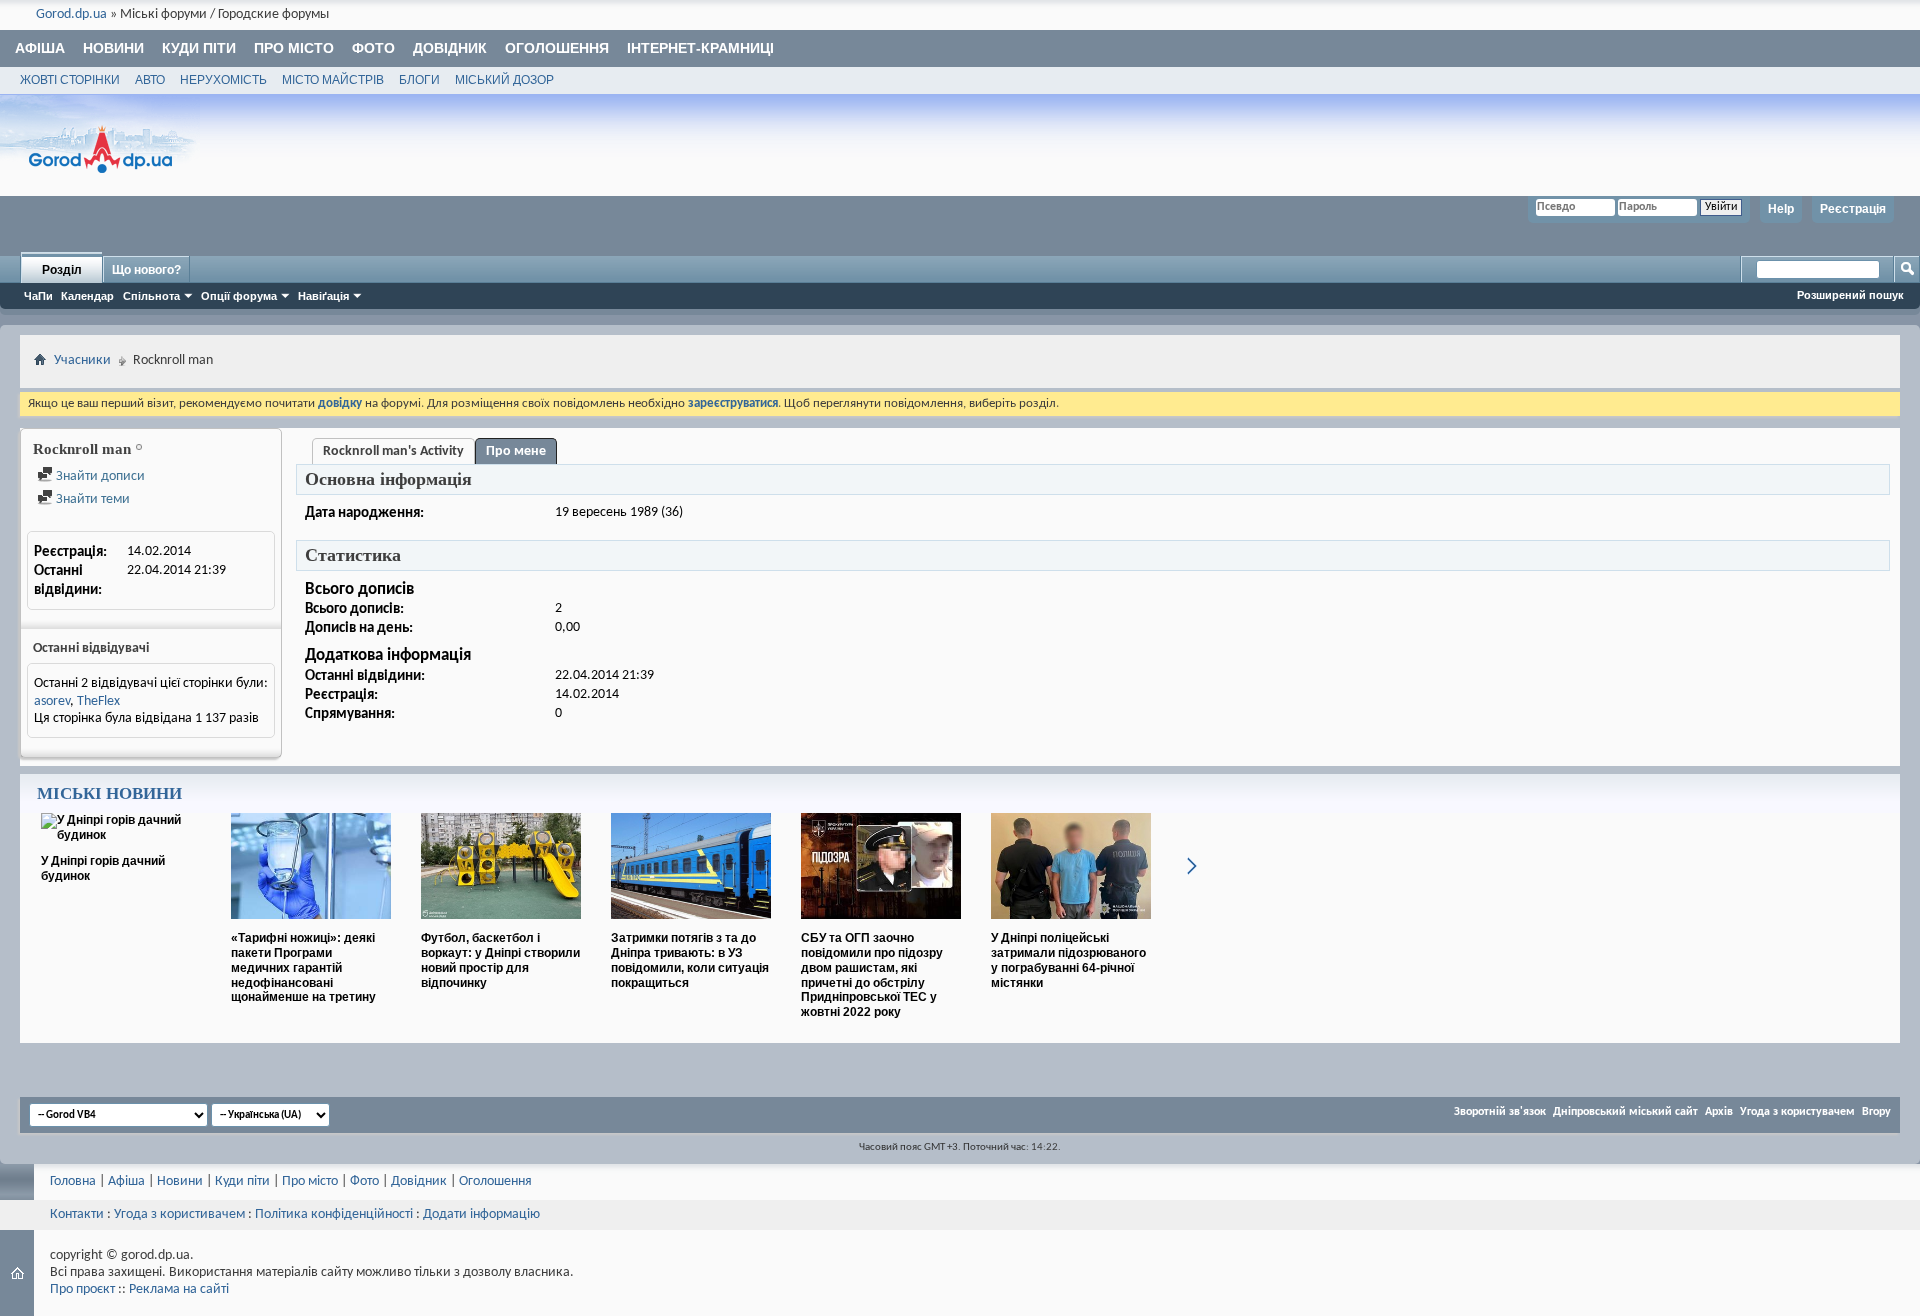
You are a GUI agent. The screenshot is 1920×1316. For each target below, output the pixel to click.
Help (1781, 209)
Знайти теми (91, 499)
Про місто (294, 48)
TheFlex (98, 701)
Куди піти (199, 48)
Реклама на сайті (179, 1289)
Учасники (82, 360)
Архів (1719, 1112)
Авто (150, 80)
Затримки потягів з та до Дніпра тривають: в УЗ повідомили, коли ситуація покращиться (690, 960)
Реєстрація (1853, 209)
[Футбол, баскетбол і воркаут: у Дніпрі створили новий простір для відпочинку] (501, 927)
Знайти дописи (99, 476)
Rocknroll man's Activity (393, 451)
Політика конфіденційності (334, 1214)
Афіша (40, 48)
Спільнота (151, 296)
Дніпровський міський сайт (1625, 1112)
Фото (373, 48)
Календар (87, 296)
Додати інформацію (481, 1214)
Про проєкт (82, 1289)
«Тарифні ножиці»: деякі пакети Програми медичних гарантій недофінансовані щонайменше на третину (303, 967)
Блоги (419, 80)
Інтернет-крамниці (700, 48)
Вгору (1876, 1112)
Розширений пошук (1850, 295)
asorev (52, 701)
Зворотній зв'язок (1500, 1112)
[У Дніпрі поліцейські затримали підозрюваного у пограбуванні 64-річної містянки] (1071, 927)
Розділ (62, 270)
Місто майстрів (333, 80)
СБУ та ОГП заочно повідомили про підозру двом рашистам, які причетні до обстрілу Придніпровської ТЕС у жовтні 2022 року (872, 975)
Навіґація (323, 296)
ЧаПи (38, 296)
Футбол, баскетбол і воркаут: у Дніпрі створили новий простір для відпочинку (500, 960)
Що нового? (146, 270)
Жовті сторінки (70, 80)
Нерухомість (223, 80)
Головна (73, 1181)
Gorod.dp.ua (71, 14)
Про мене (516, 451)
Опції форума (239, 296)
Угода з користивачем (179, 1214)
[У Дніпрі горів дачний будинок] (121, 835)
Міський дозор (504, 80)
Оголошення (557, 48)
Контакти (77, 1214)
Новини (113, 48)
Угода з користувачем (1797, 1112)
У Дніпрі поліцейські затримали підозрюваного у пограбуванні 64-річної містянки (1068, 960)
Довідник (450, 48)
